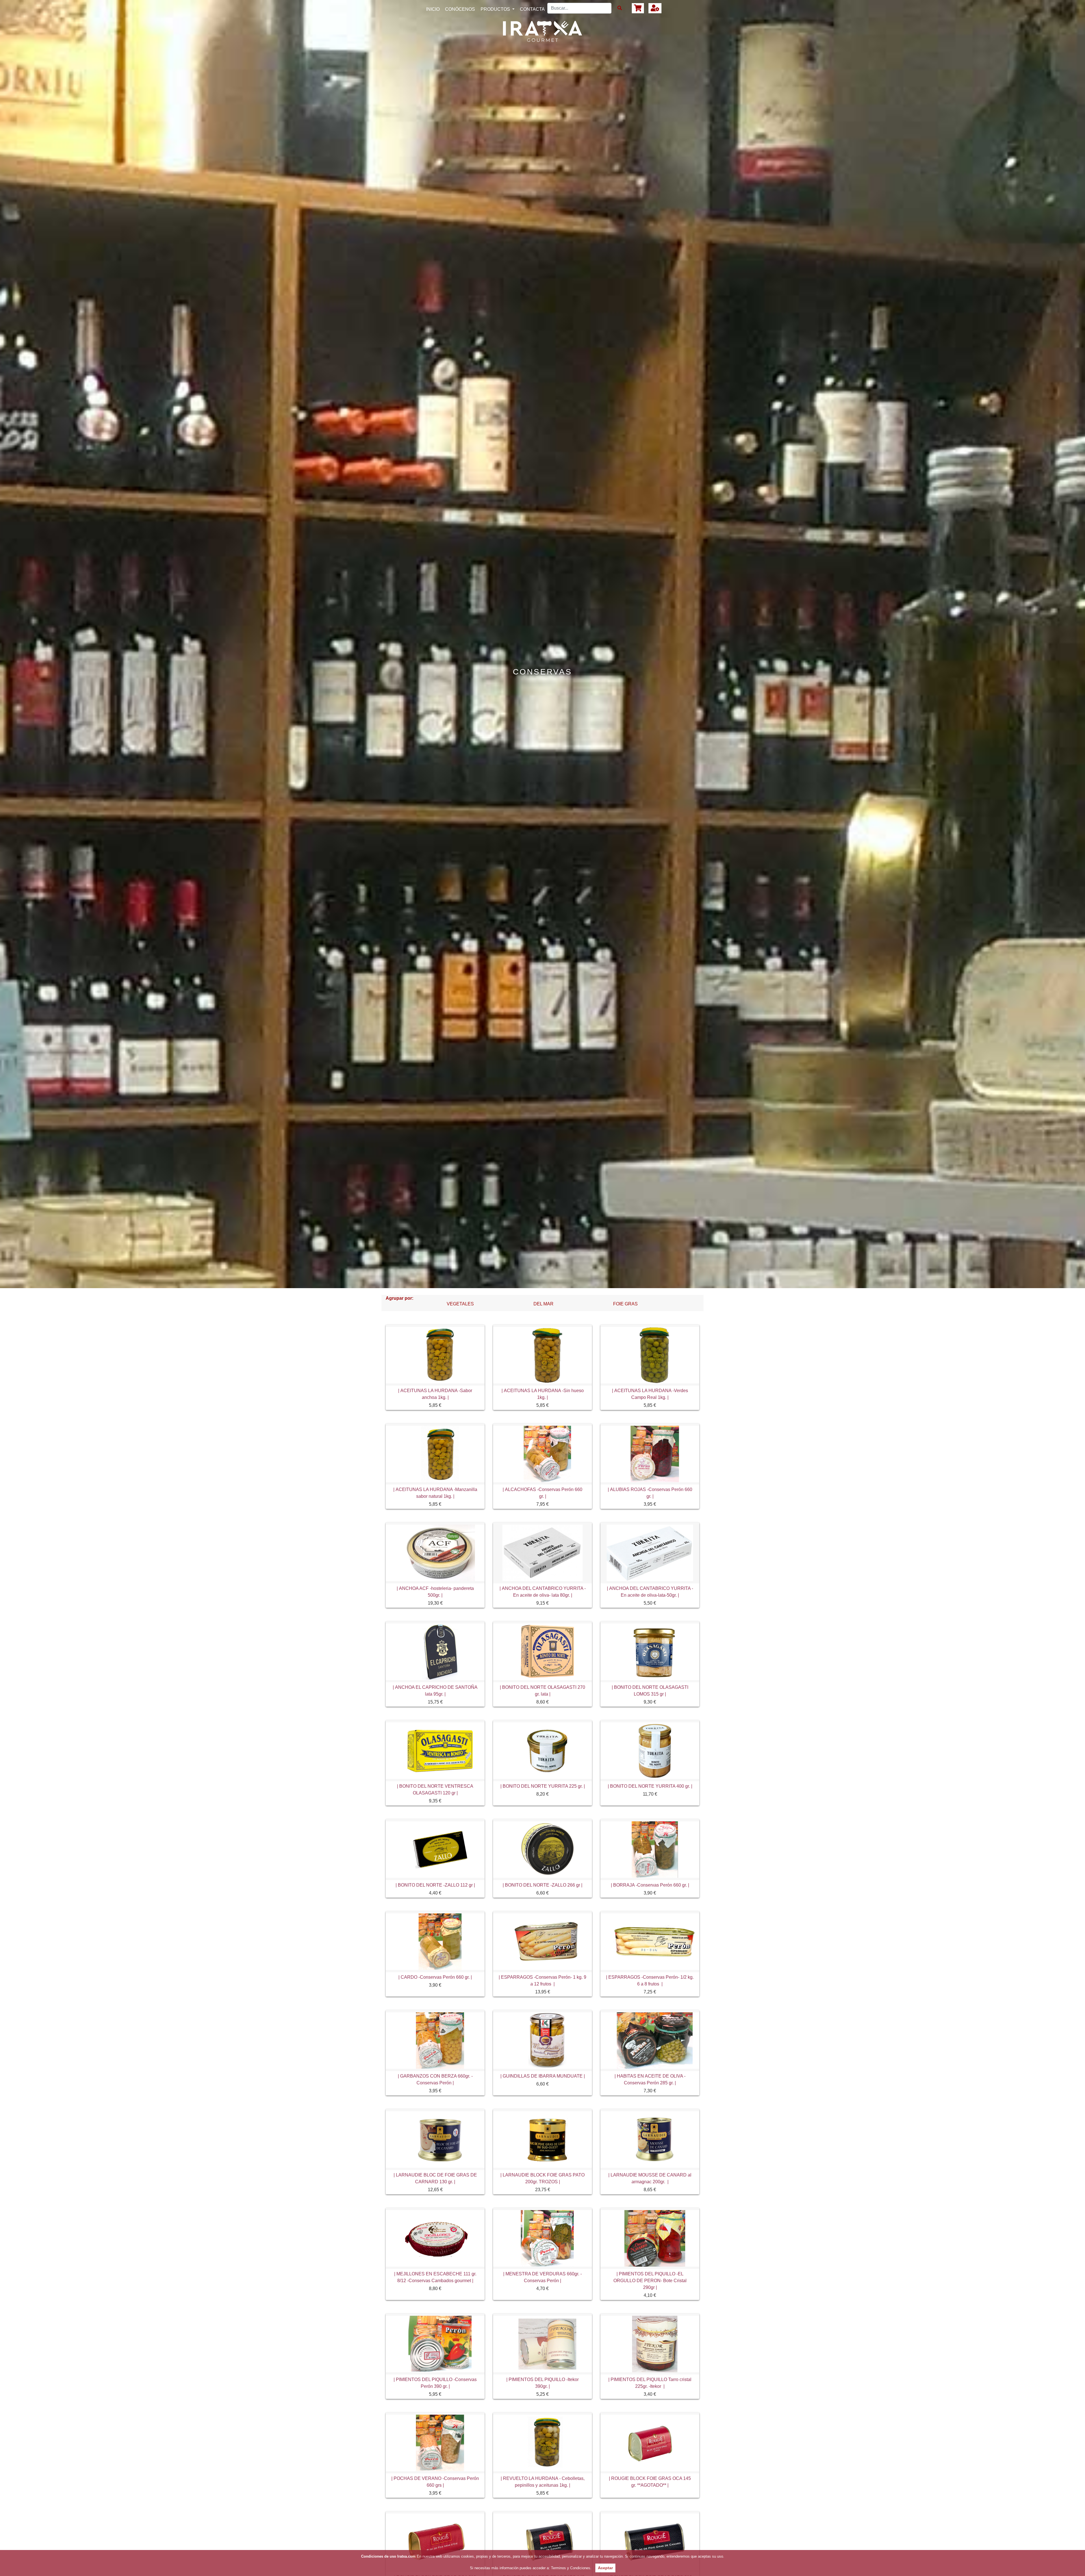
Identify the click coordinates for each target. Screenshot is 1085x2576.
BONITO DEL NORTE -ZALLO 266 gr (542, 1885)
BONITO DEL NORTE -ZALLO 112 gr (435, 1885)
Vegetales (460, 1304)
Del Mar (543, 1304)
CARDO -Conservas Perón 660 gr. (435, 1977)
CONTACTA (532, 9)
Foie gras (625, 1304)
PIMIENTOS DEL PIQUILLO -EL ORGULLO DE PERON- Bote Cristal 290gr (650, 2281)
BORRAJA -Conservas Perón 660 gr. (650, 1885)
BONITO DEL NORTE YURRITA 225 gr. (543, 1786)
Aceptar (605, 2568)
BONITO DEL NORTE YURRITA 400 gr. (650, 1786)
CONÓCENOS (460, 9)
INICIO (434, 9)
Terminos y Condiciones (570, 2568)
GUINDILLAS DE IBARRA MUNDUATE (543, 2076)
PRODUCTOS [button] (496, 9)
